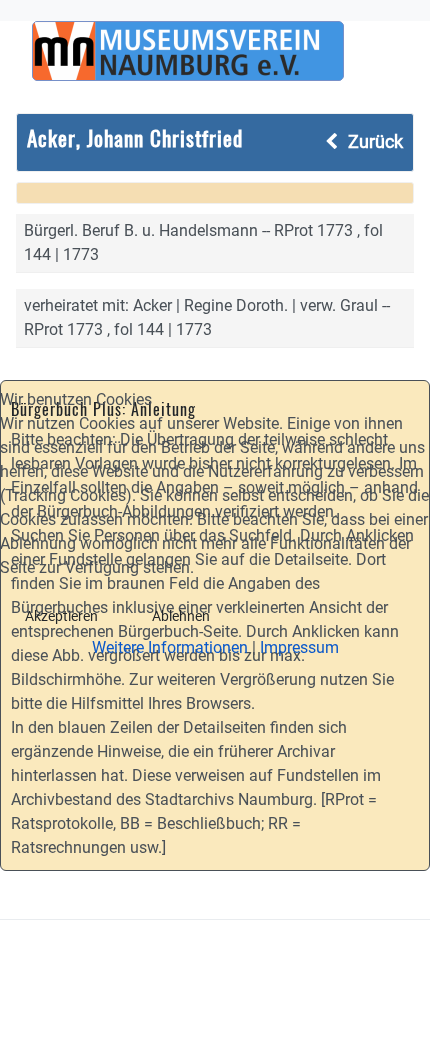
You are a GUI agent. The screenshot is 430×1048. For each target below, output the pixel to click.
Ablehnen (181, 616)
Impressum (299, 647)
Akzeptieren (61, 616)
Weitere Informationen (170, 647)
